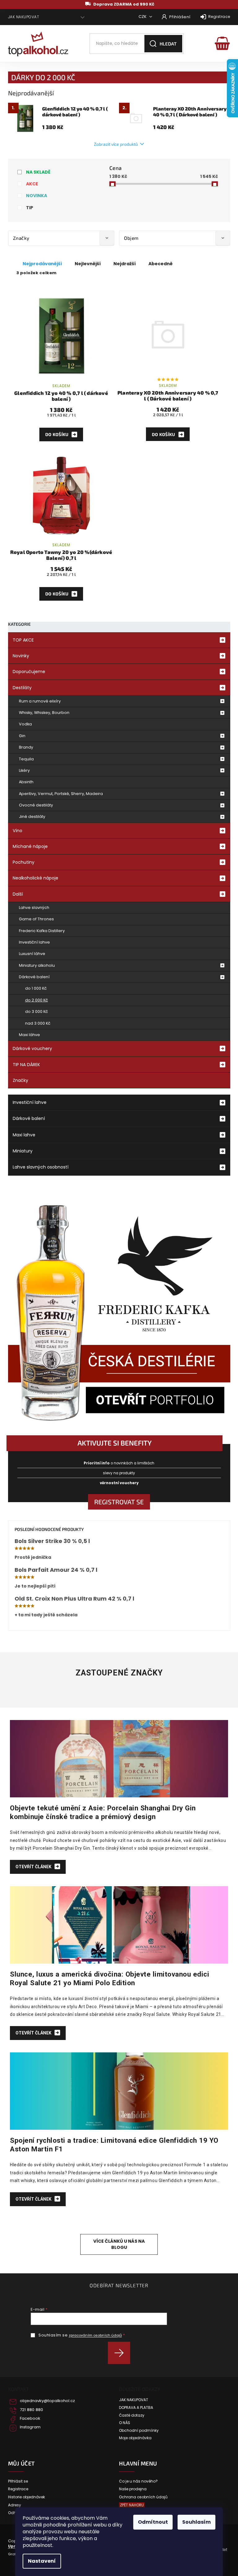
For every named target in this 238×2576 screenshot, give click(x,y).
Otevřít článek (34, 1867)
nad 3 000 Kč (38, 1023)
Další (18, 894)
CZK (143, 17)
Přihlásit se (121, 2353)
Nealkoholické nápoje (35, 878)
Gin (22, 736)
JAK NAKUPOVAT (24, 17)
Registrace (219, 17)
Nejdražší (125, 264)
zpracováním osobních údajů (95, 2335)
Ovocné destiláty (36, 805)
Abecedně (161, 264)
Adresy (15, 2505)
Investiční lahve (34, 942)
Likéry (24, 770)
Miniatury (23, 1151)
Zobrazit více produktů (116, 144)
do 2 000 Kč (37, 1000)
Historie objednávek (26, 2497)
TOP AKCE (23, 640)
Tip (30, 208)
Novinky (21, 656)
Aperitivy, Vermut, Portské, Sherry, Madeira (61, 794)
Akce (32, 184)
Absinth (26, 782)
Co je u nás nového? (138, 2481)
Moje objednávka (135, 2438)
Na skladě (38, 172)
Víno (18, 831)
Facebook (30, 2418)
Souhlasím (196, 2522)
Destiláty (22, 688)
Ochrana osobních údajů (143, 2497)
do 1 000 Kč (36, 988)
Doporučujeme (29, 672)
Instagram (30, 2427)
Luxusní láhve (32, 954)
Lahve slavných (34, 908)
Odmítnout (153, 2522)
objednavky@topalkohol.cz (47, 2401)
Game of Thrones (36, 919)
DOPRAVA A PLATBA (136, 2408)
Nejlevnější (88, 264)
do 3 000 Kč (37, 1011)
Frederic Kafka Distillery (42, 931)
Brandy (26, 747)
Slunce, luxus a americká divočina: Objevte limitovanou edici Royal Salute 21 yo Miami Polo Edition (110, 1978)
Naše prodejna (133, 2489)
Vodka (25, 724)
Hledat (168, 44)
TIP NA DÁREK (26, 1065)
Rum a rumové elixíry (40, 701)
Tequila (26, 759)
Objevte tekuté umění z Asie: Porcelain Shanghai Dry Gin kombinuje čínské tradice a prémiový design (103, 1812)
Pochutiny (24, 862)
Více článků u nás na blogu (119, 2244)
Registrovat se (119, 1502)
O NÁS (125, 2423)
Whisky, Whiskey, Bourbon (44, 713)
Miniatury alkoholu (37, 965)
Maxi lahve (24, 1135)
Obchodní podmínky (139, 2431)
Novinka (37, 196)
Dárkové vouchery (32, 1048)
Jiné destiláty (32, 817)
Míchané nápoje (30, 846)
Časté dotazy (132, 2415)
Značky (20, 1080)
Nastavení (42, 2561)
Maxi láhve (29, 1035)
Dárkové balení (34, 977)
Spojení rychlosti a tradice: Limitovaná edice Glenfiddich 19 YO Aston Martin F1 (114, 2145)
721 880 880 (31, 2410)
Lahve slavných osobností (41, 1167)
